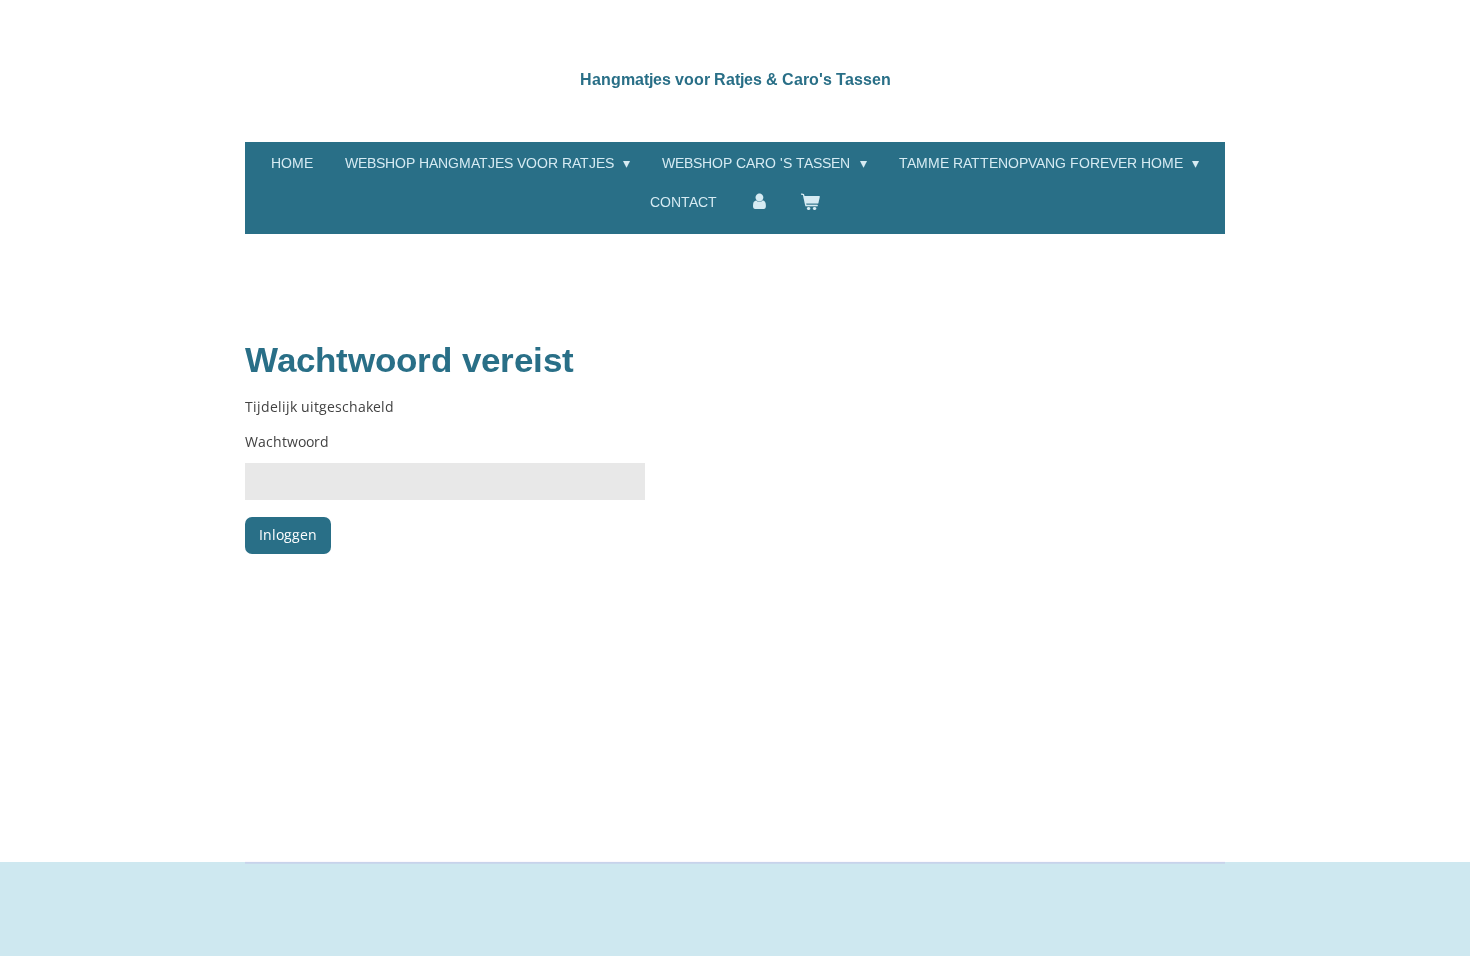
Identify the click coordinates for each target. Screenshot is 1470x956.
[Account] (759, 202)
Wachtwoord (287, 441)
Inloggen (288, 534)
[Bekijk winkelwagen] (811, 202)
